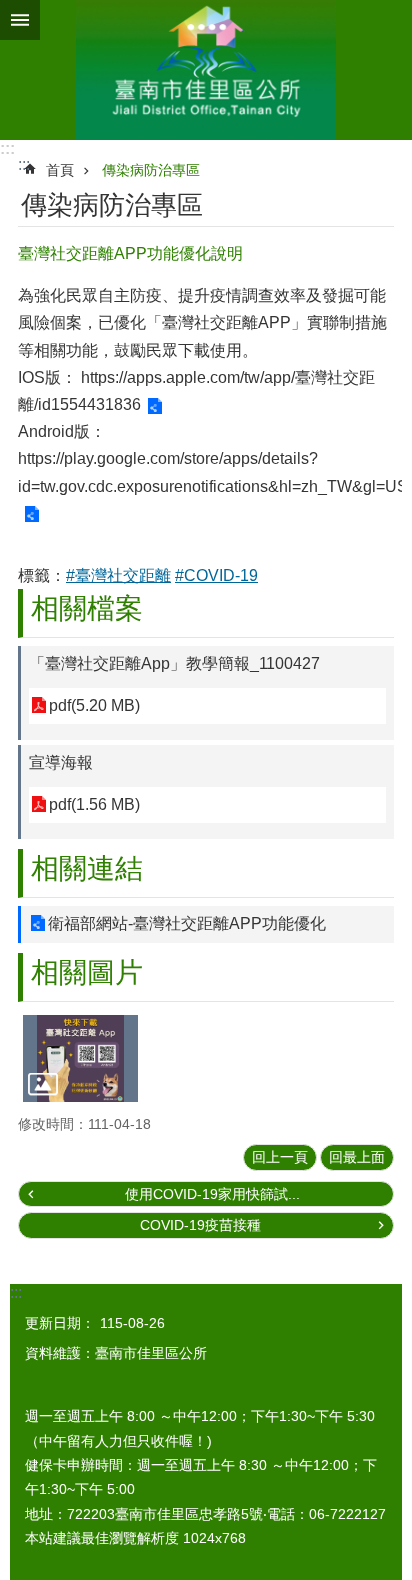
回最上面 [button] (357, 1157)
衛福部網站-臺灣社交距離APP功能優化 (187, 923)
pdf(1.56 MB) (94, 804)
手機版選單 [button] (20, 20)
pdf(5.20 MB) (94, 705)
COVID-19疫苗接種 (200, 1225)
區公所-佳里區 (206, 70)
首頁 (60, 170)
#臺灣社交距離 (118, 575)
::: (7, 148)
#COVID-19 (216, 575)
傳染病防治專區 (151, 170)
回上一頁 (280, 1157)
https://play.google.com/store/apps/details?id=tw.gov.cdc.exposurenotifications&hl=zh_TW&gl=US (213, 472)
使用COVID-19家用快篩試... (212, 1194)
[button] (80, 1058)
